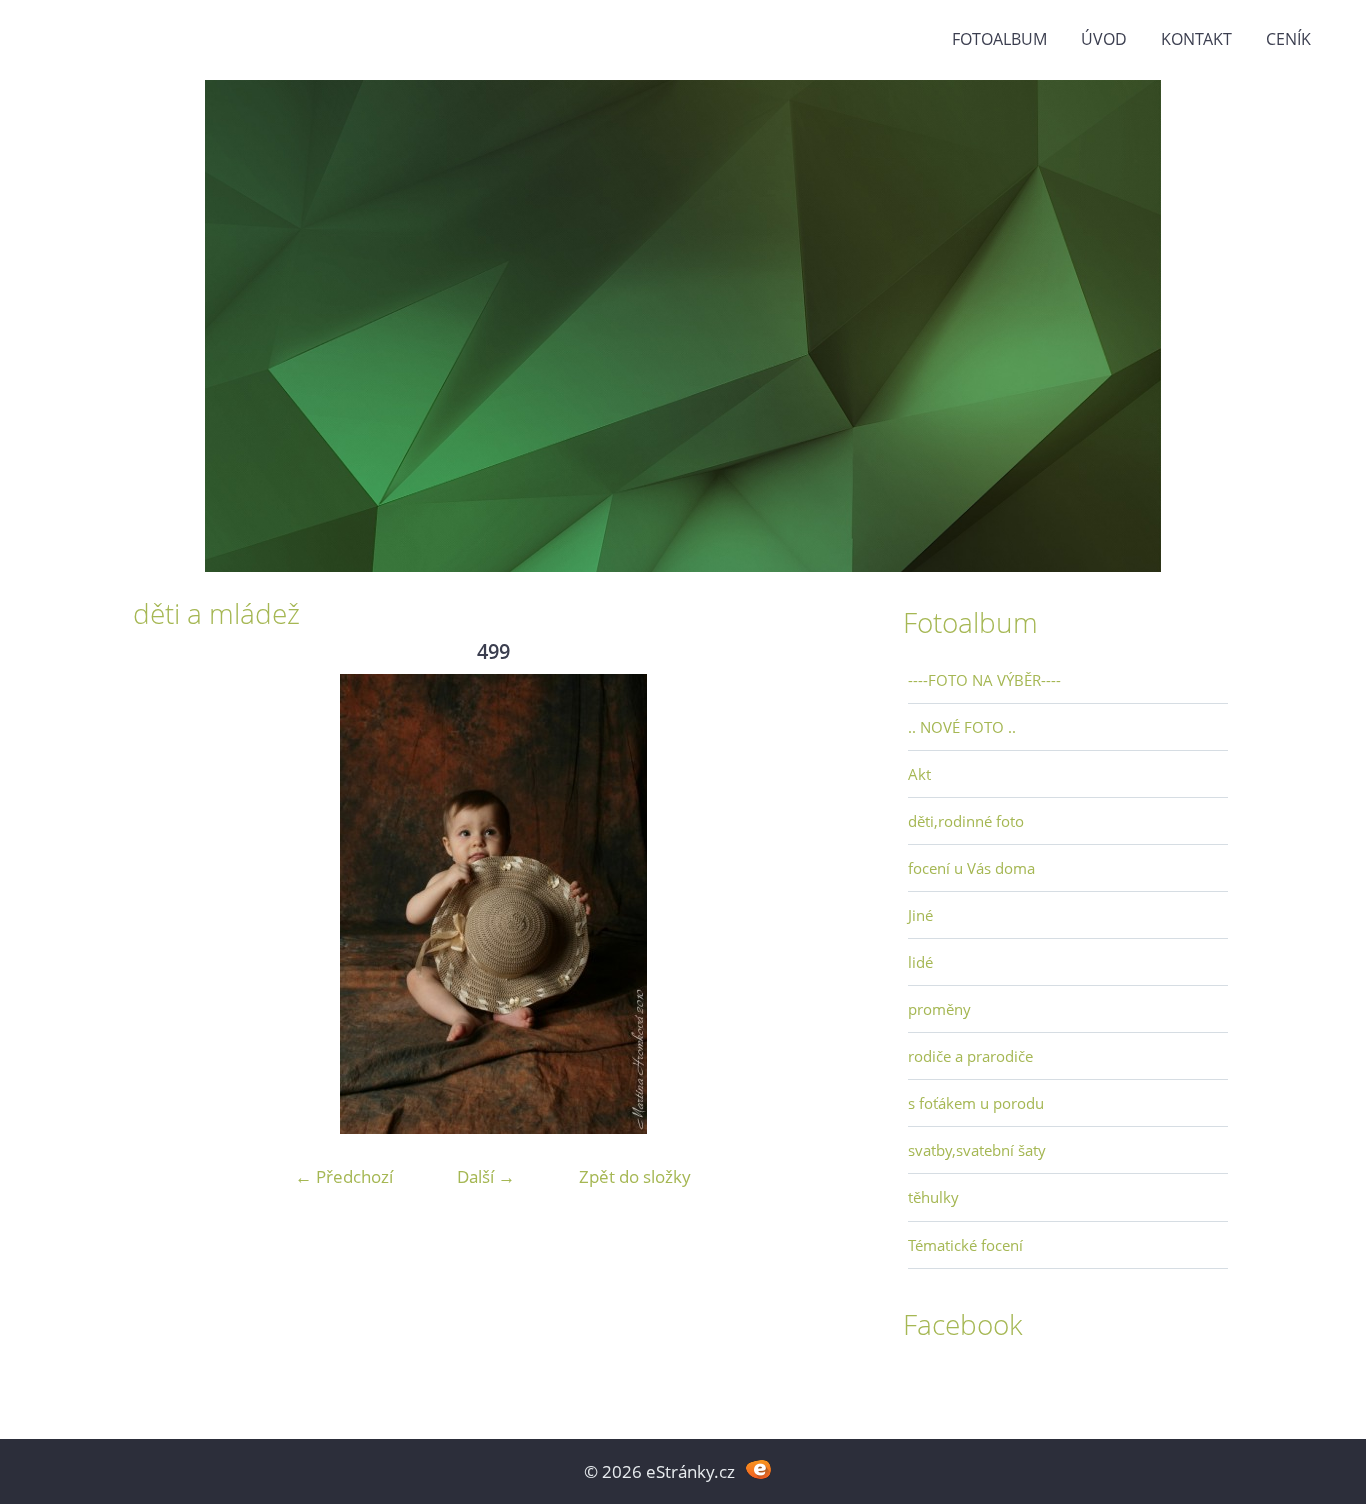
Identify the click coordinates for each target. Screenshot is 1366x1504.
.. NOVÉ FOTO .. (962, 727)
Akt (919, 774)
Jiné (920, 915)
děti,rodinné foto (966, 821)
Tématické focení (965, 1245)
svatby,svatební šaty (977, 1150)
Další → (486, 1176)
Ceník (1288, 39)
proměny (939, 1009)
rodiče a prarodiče (970, 1056)
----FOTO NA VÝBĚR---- (984, 680)
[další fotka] (820, 904)
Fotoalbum (999, 39)
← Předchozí (344, 1176)
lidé (920, 962)
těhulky (933, 1197)
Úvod (1104, 39)
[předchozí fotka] (165, 904)
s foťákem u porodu (976, 1103)
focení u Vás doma (971, 868)
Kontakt (1196, 39)
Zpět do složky (635, 1176)
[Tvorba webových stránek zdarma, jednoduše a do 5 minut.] (758, 1469)
